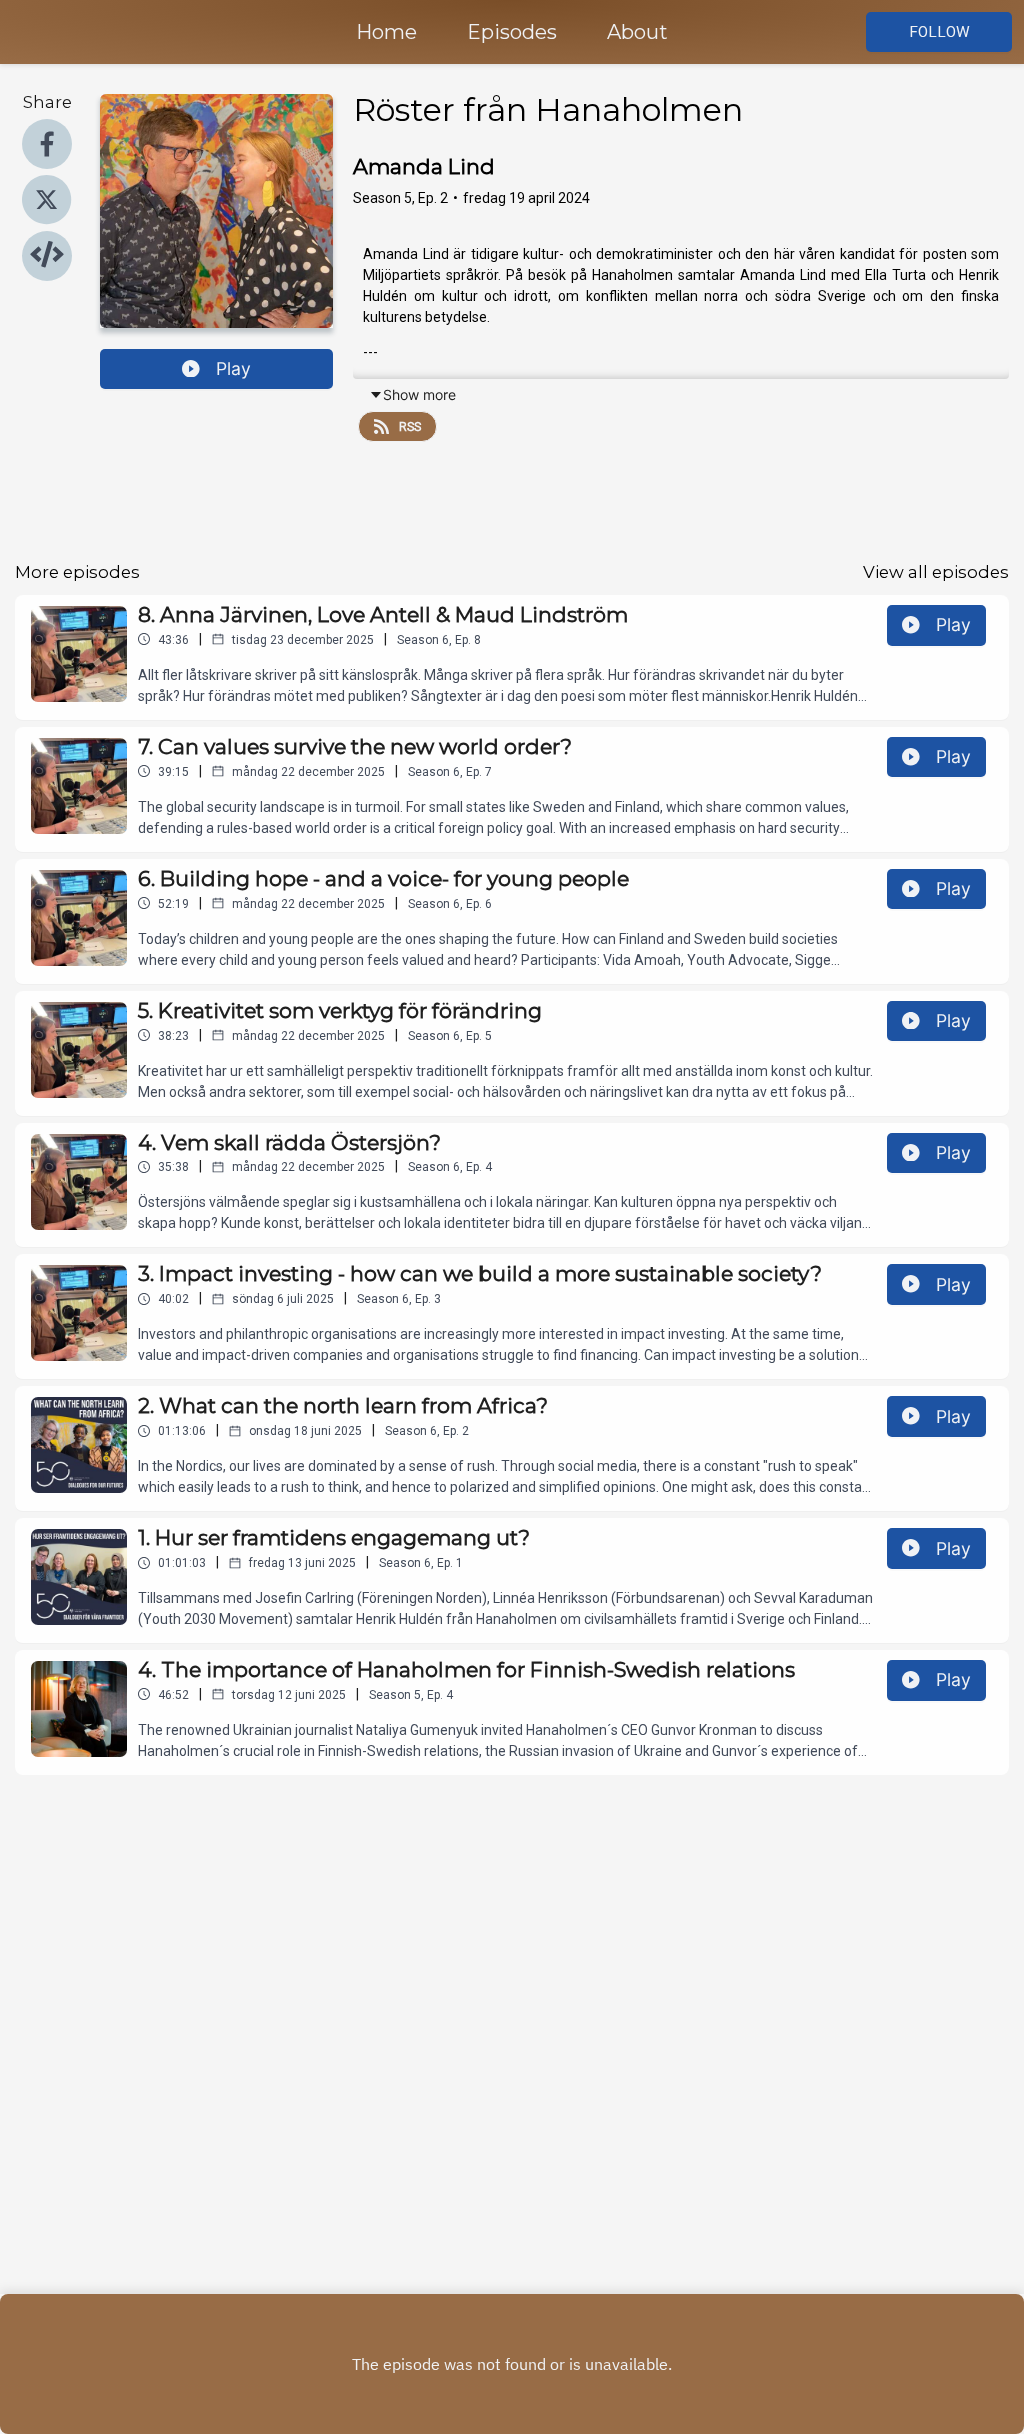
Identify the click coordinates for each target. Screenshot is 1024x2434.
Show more (419, 394)
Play (233, 368)
